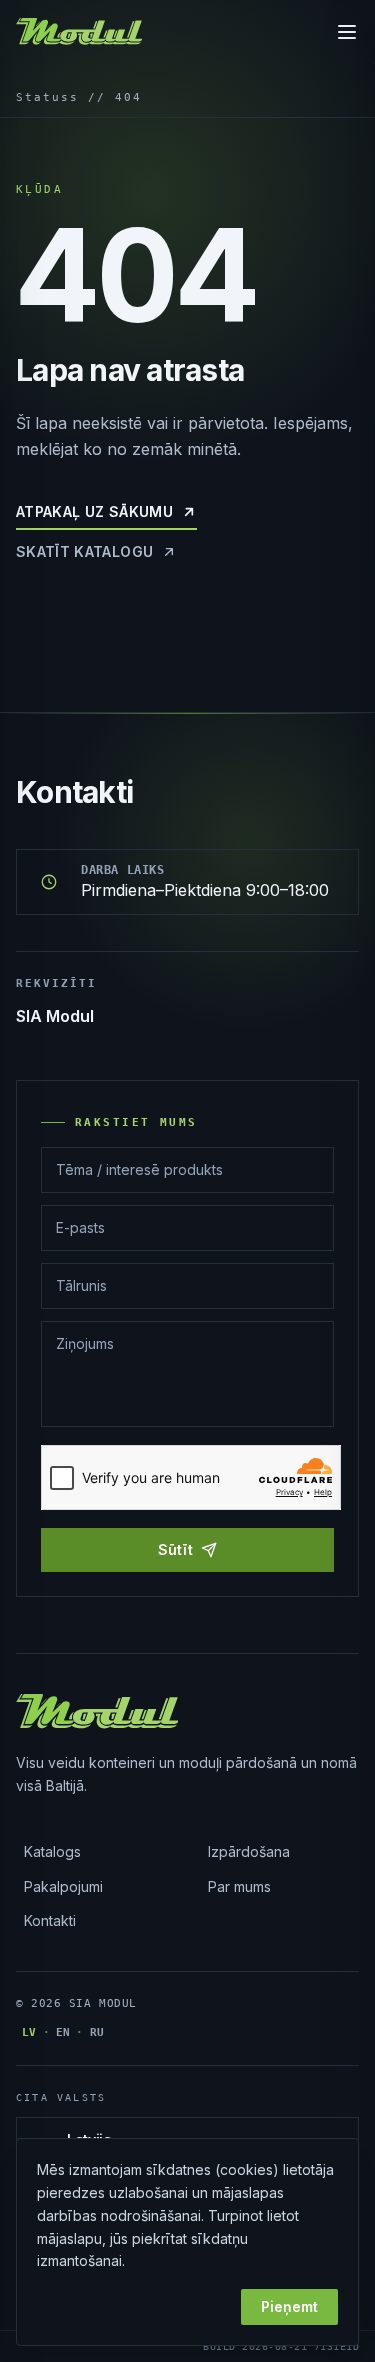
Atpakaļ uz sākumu (94, 511)
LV (29, 2032)
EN (63, 2032)
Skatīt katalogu (84, 551)
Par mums (239, 1886)
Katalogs (52, 1851)
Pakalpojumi (63, 1886)
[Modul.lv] (79, 32)
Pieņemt (289, 2306)
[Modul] (97, 1712)
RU (97, 2032)
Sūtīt (176, 1549)
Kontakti (50, 1920)
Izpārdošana (249, 1851)
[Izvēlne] (347, 32)
